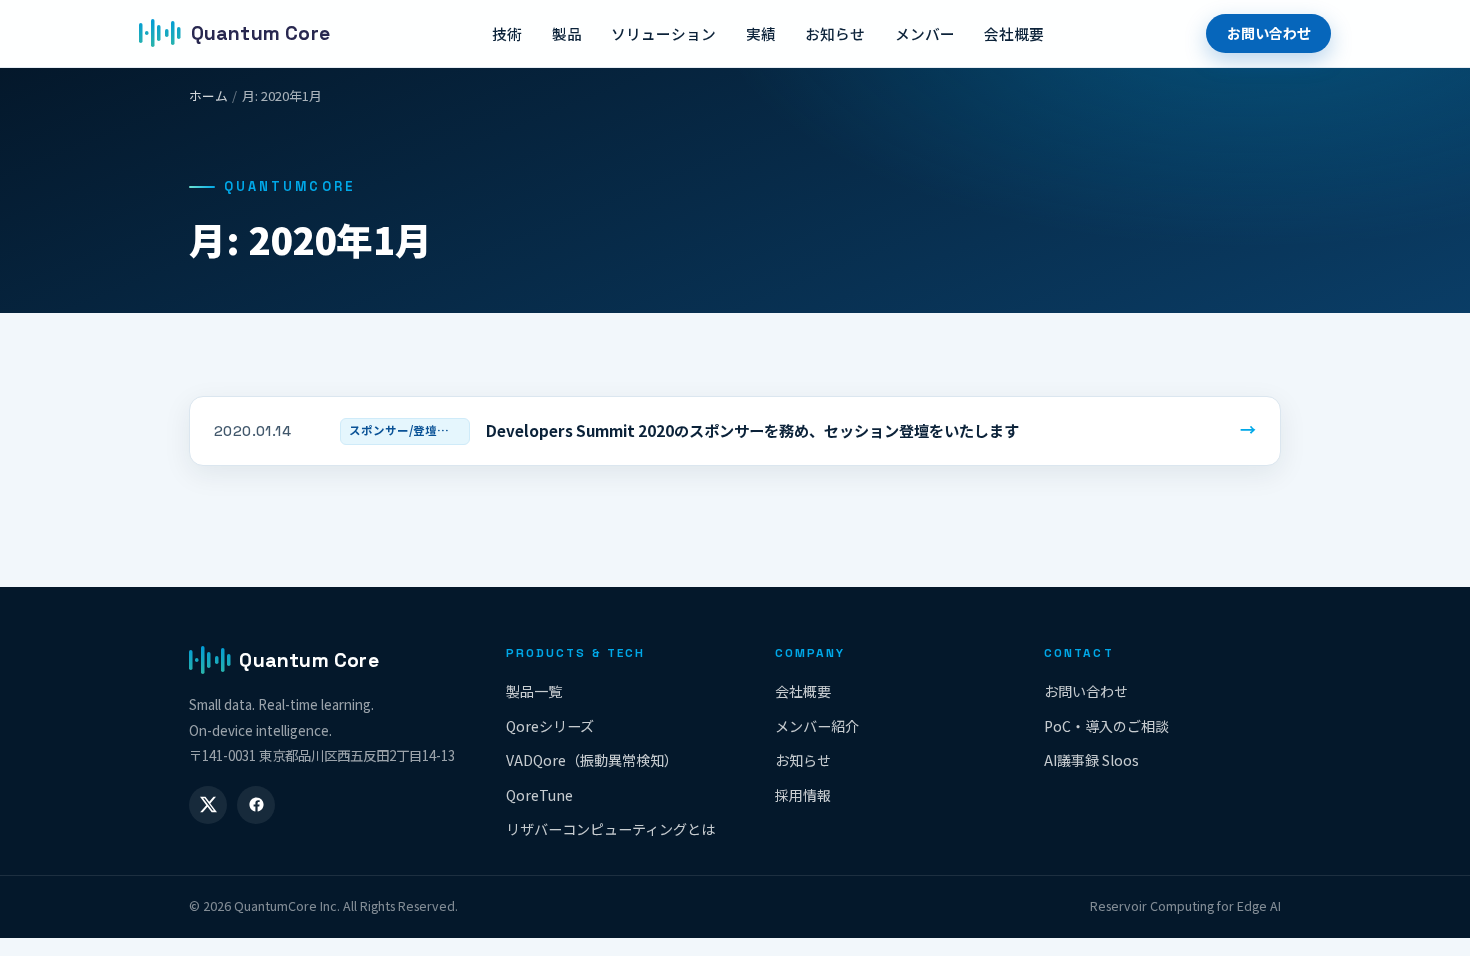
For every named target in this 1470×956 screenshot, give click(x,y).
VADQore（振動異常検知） (592, 760)
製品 (567, 33)
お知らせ (835, 33)
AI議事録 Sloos (1091, 760)
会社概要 (1014, 33)
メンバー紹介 (817, 726)
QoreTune (539, 795)
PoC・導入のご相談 (1106, 726)
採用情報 (803, 795)
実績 (761, 33)
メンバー (925, 33)
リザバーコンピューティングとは (610, 829)
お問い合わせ (1269, 33)
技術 (507, 33)
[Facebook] (256, 805)
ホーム (208, 95)
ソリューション (663, 33)
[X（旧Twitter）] (208, 805)
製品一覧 (534, 691)
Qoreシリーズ (550, 726)
